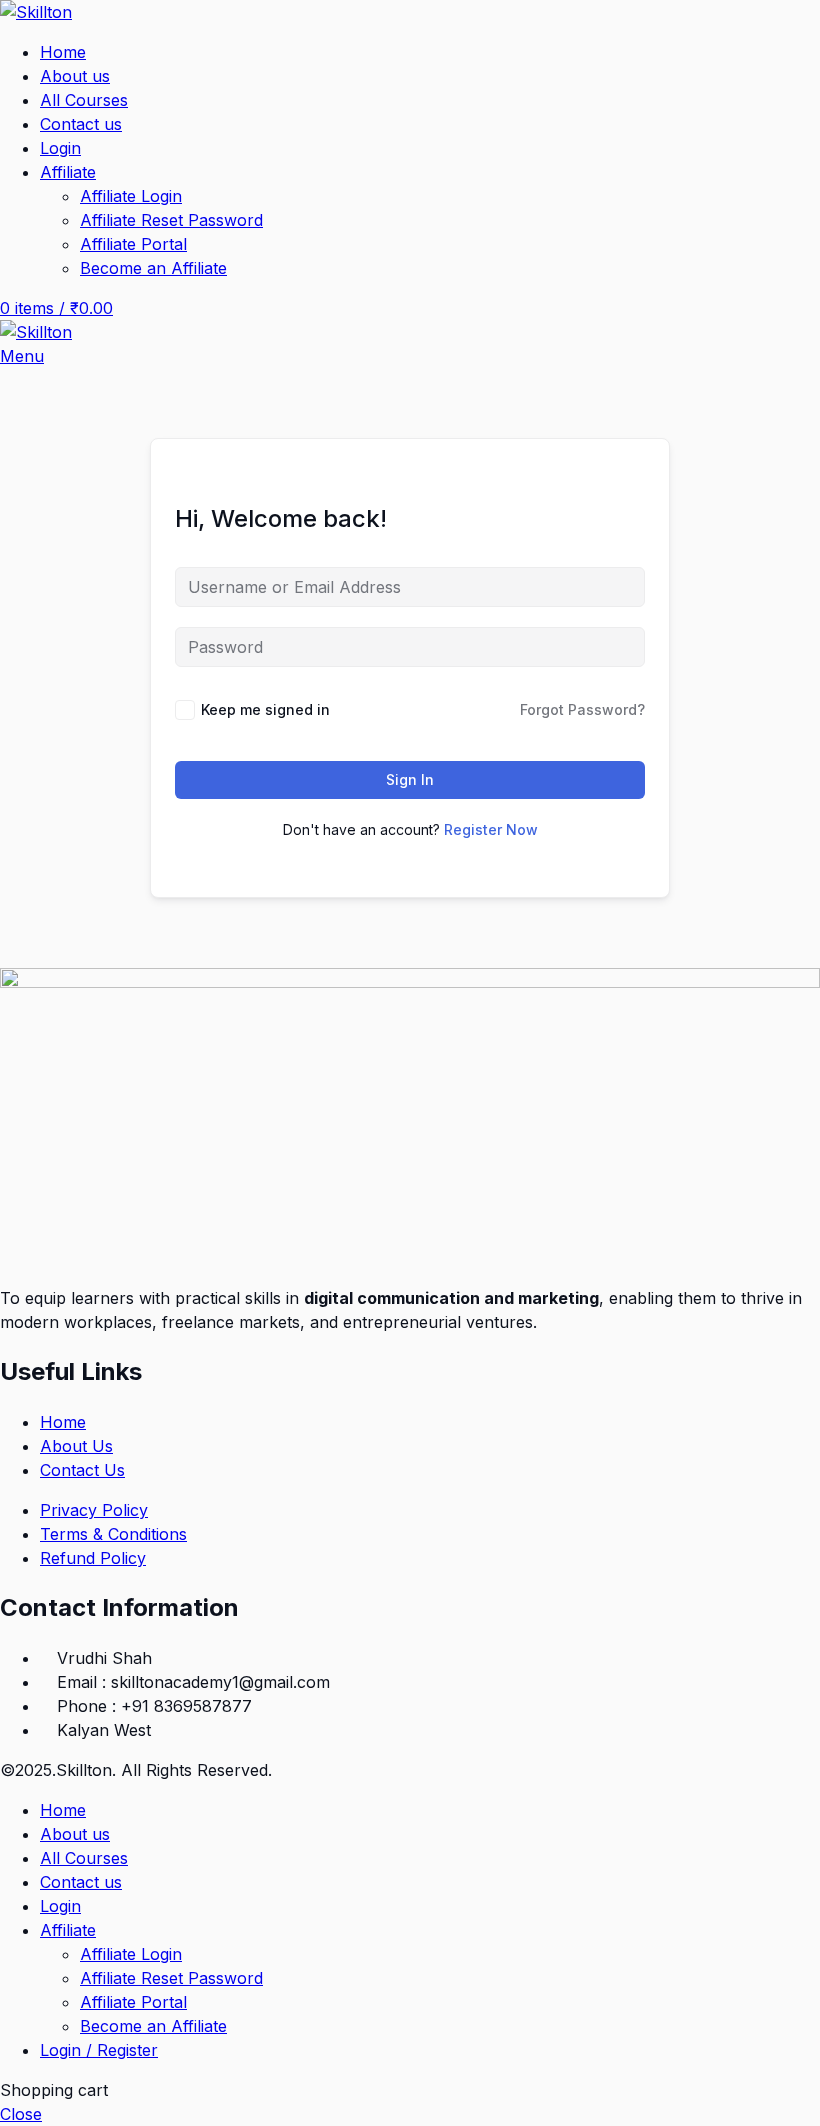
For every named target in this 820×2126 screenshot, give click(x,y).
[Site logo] (36, 12)
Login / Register (99, 2050)
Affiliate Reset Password (171, 220)
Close (21, 2114)
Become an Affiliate (153, 268)
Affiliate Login (131, 196)
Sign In (410, 779)
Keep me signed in (265, 709)
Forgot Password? (582, 709)
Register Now (491, 829)
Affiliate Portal (133, 244)
